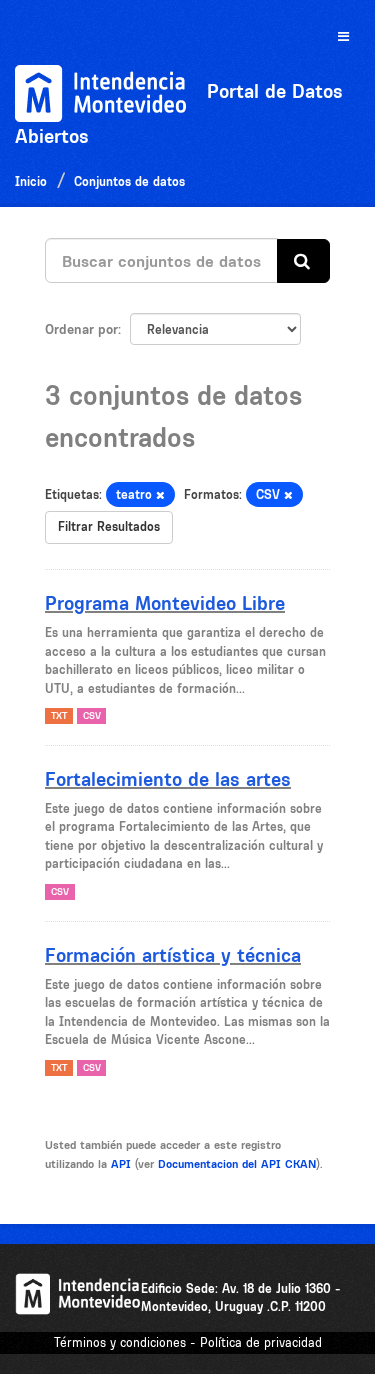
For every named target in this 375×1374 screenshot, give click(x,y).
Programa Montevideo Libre (165, 603)
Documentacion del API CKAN (237, 1164)
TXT (59, 715)
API (121, 1164)
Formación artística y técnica (173, 955)
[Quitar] (160, 495)
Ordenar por (81, 329)
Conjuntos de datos (129, 181)
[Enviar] (303, 261)
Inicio (31, 181)
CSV (92, 715)
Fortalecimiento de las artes (168, 779)
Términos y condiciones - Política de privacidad (188, 1342)
